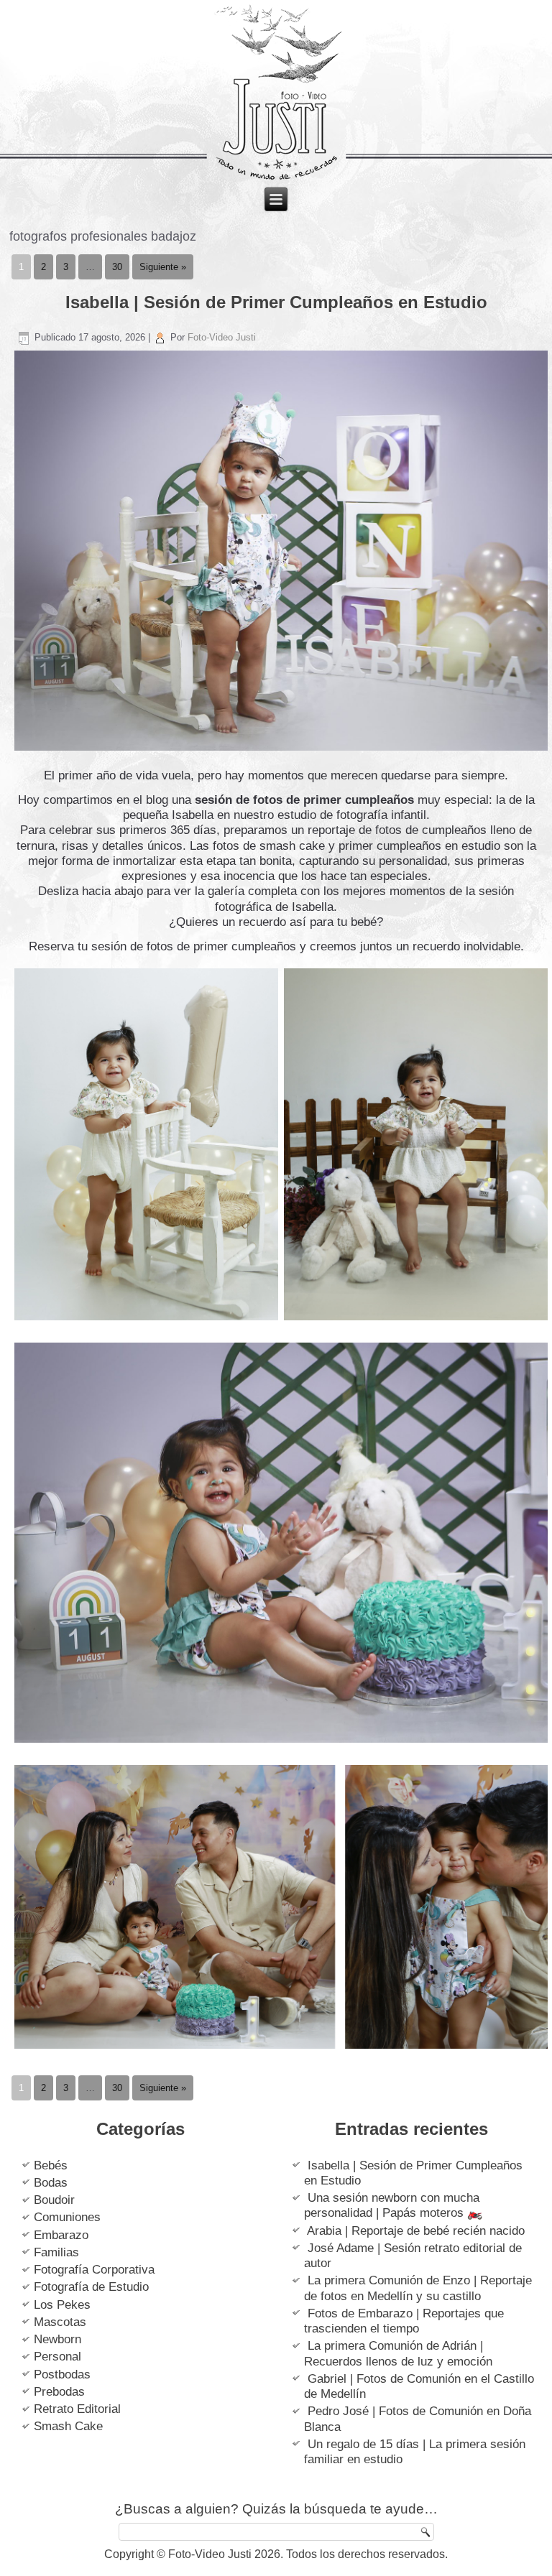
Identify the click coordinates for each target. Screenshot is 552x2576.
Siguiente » (163, 267)
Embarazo (61, 2235)
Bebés (51, 2165)
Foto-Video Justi (222, 337)
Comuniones (67, 2217)
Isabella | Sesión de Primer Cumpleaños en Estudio (276, 302)
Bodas (51, 2183)
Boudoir (54, 2200)
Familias (56, 2252)
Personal (57, 2357)
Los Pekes (62, 2305)
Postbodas (62, 2375)
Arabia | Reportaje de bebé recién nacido (416, 2231)
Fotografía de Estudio (91, 2287)
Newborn (57, 2339)
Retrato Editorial (77, 2409)
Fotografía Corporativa (94, 2270)
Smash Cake (68, 2426)
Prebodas (59, 2392)
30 (117, 267)
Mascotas (60, 2322)
